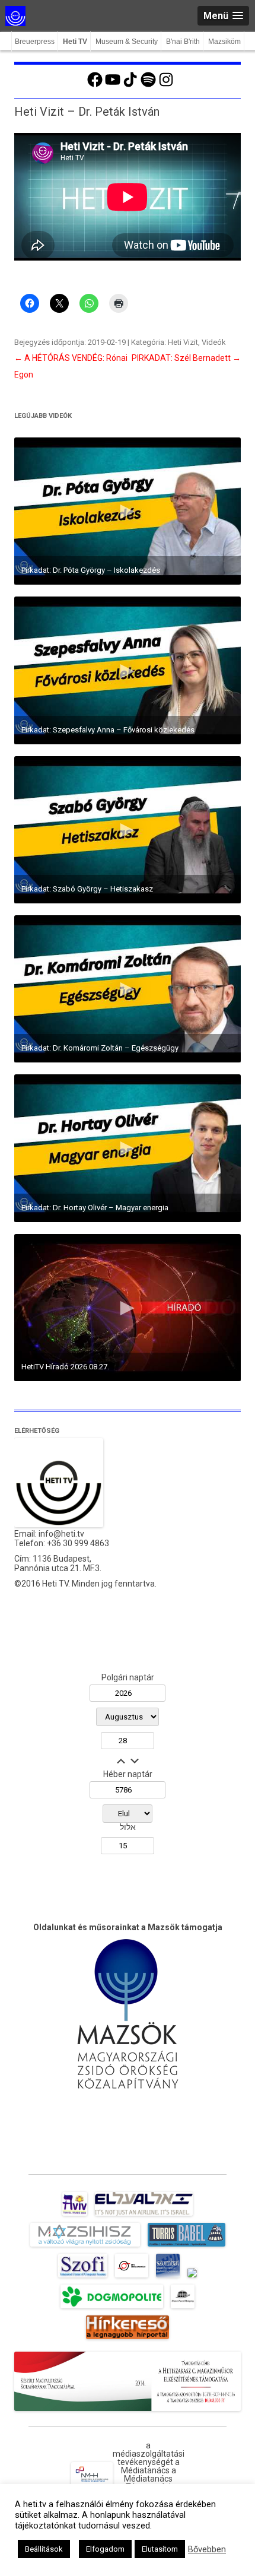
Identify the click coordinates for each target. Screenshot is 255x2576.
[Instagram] (166, 85)
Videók (214, 342)
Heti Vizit (183, 342)
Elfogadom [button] (105, 2549)
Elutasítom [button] (160, 2549)
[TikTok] (130, 85)
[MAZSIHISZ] (85, 2247)
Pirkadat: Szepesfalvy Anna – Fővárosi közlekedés (108, 730)
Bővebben (207, 2549)
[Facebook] (95, 85)
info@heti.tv (61, 1534)
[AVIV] (75, 2216)
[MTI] (132, 2277)
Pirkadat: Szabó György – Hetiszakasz (87, 889)
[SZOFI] (83, 2277)
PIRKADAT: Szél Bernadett (186, 358)
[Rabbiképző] (192, 2277)
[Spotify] (148, 85)
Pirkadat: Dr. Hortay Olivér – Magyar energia (95, 1208)
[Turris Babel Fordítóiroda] (187, 2247)
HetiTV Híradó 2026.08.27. (65, 1367)
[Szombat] (168, 2277)
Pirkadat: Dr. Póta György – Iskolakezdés (91, 570)
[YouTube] (113, 85)
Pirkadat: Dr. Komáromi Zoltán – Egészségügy (100, 1048)
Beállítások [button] (44, 2549)
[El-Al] (144, 2216)
